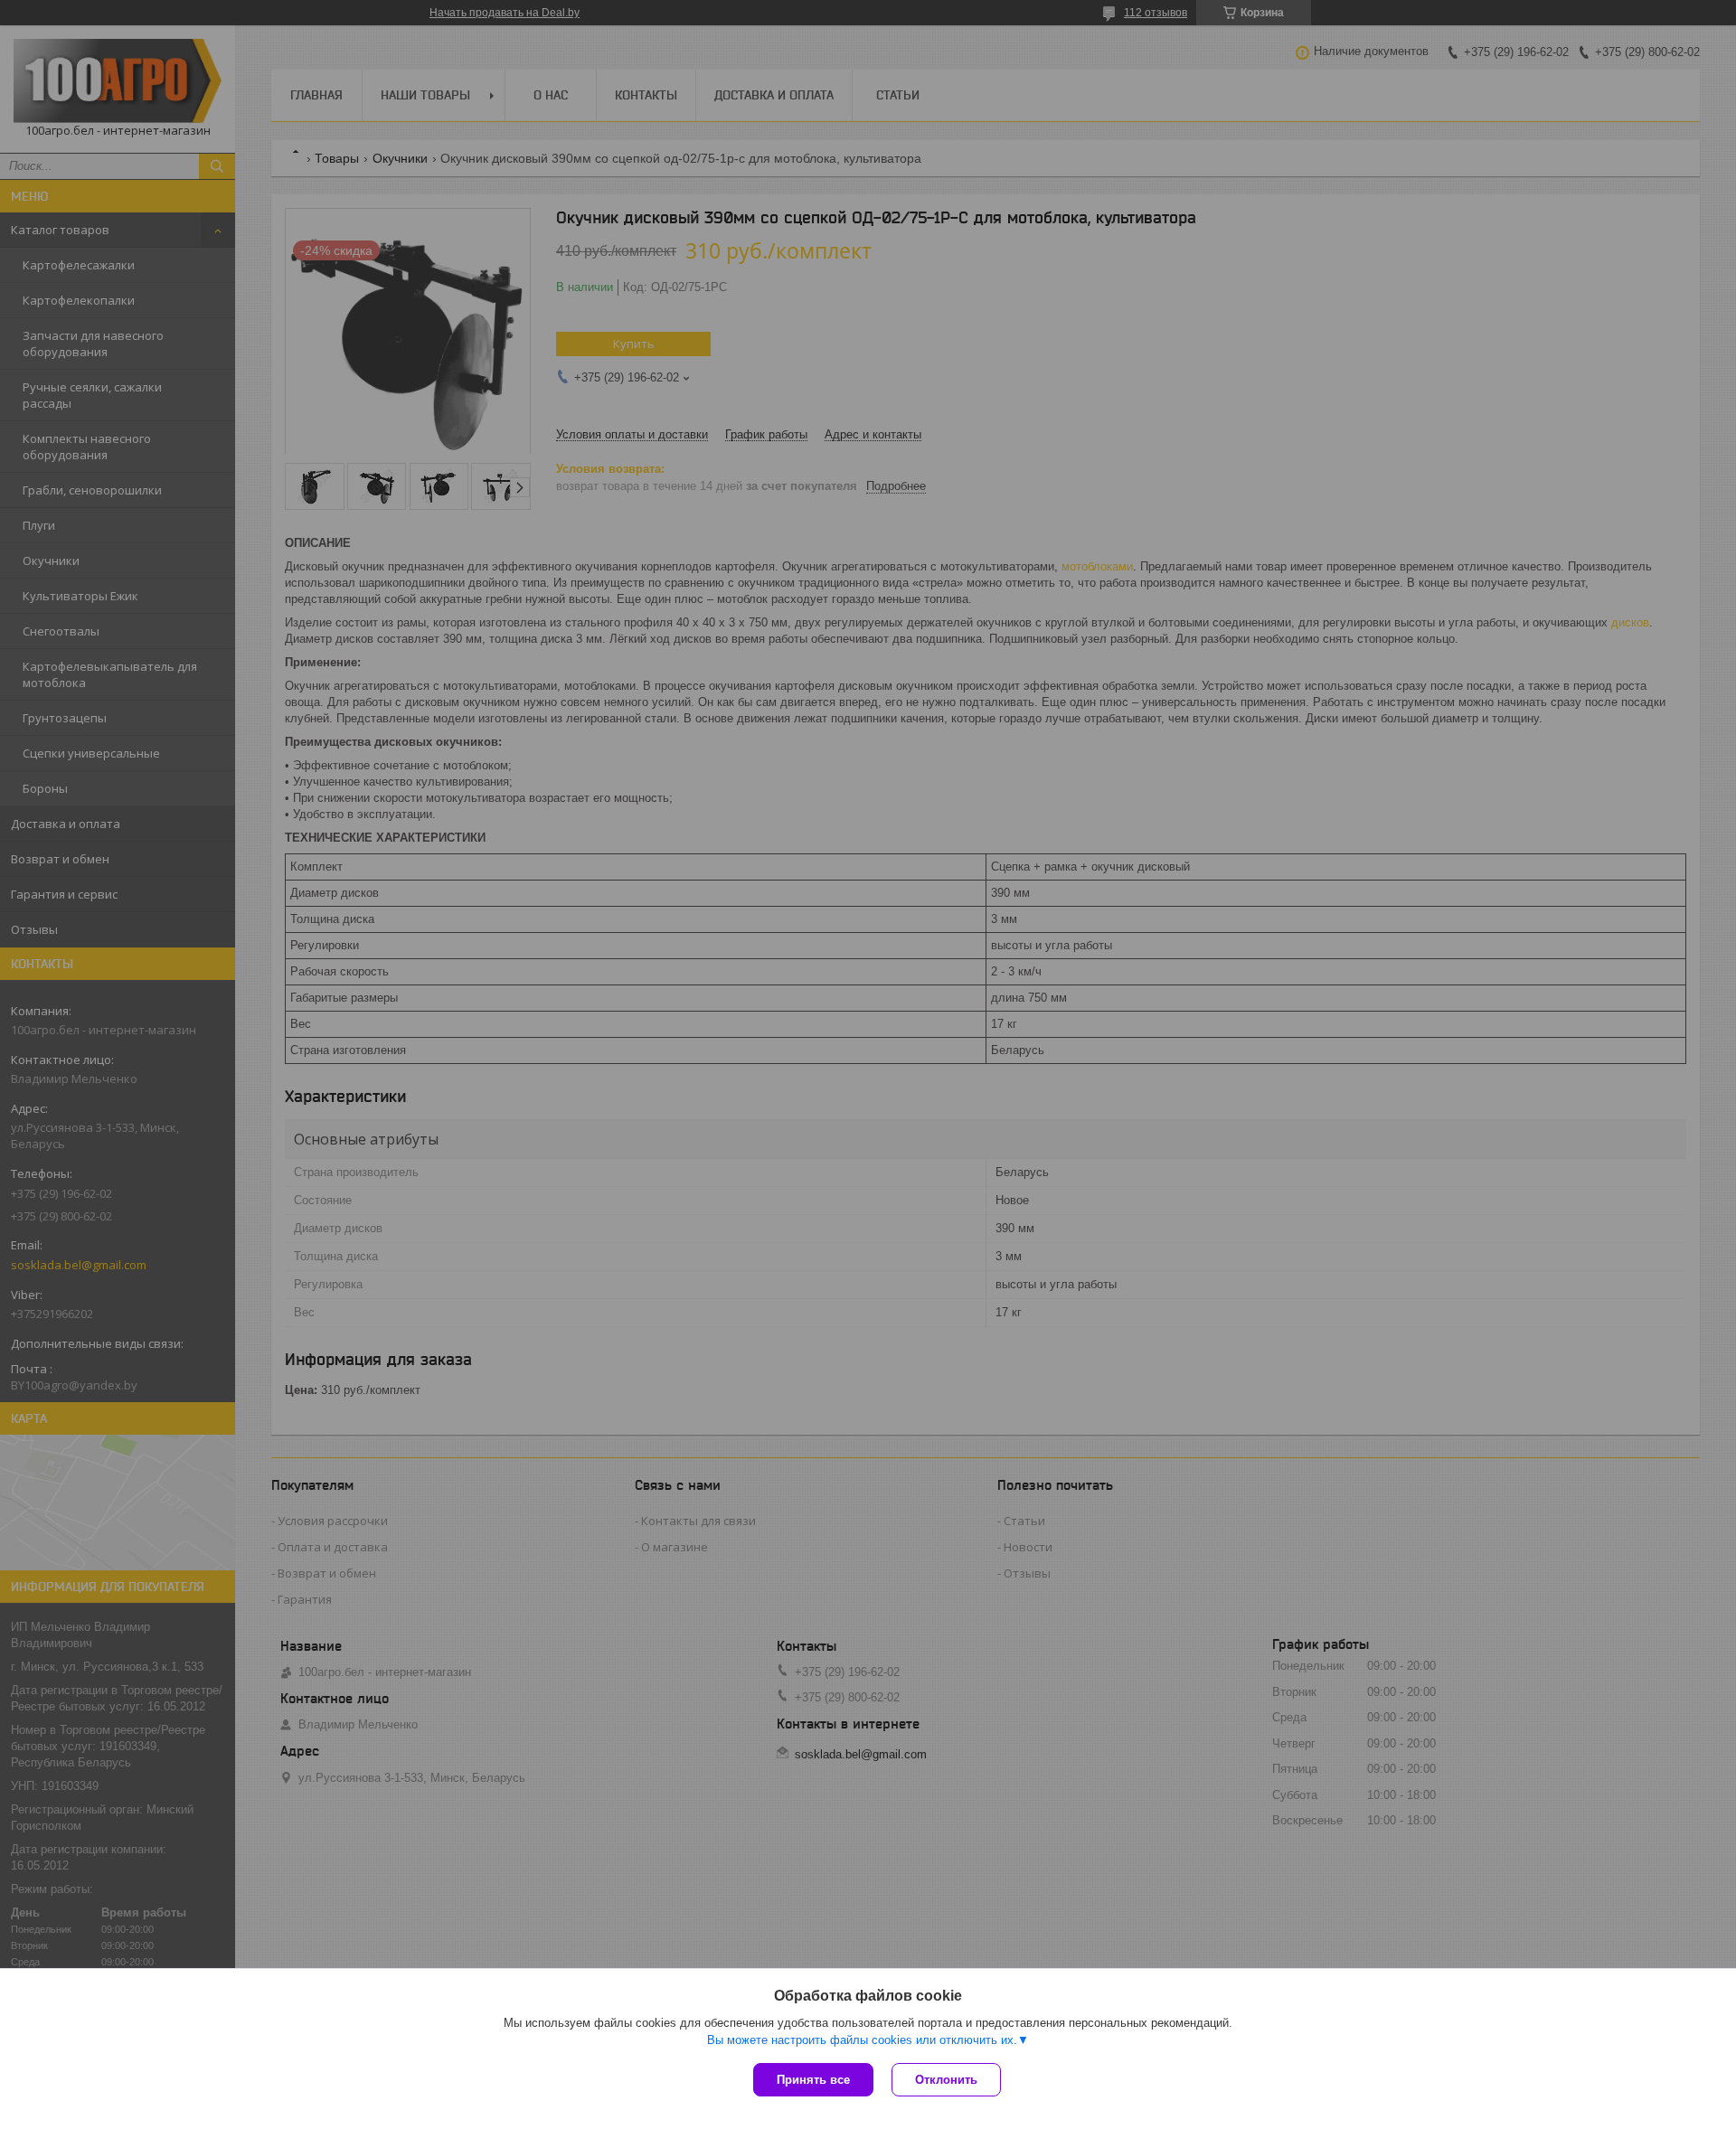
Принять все (813, 2080)
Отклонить (946, 2080)
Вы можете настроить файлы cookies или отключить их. (862, 2040)
